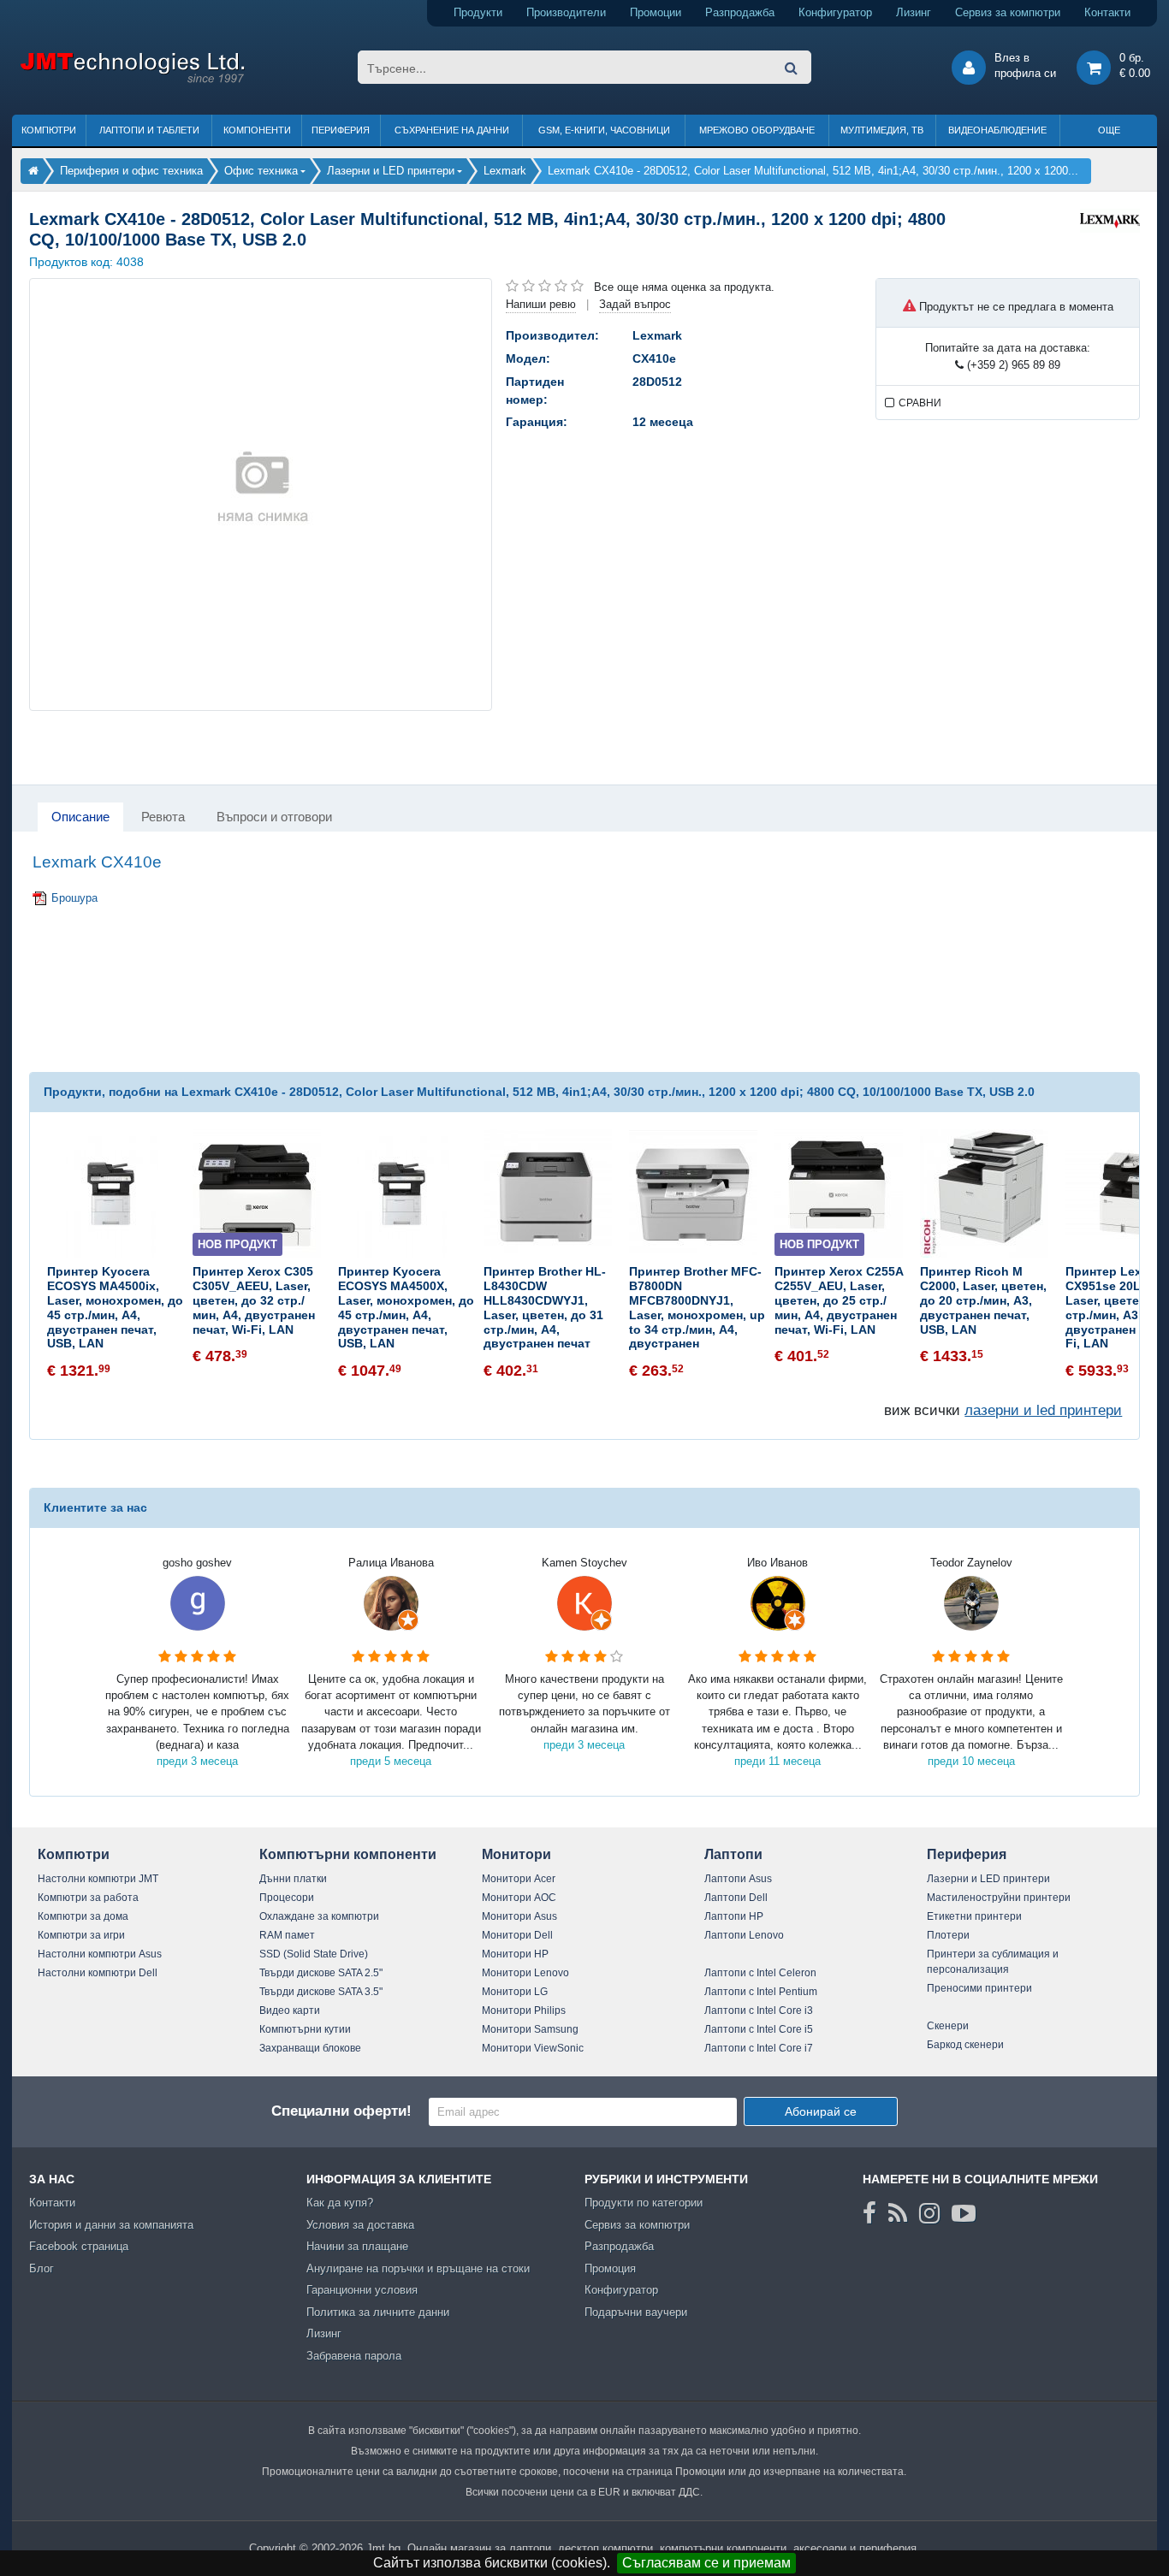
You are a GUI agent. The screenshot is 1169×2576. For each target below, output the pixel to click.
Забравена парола (354, 2356)
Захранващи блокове (310, 2048)
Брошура (74, 898)
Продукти (478, 12)
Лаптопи (733, 1854)
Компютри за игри (81, 1935)
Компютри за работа (88, 1898)
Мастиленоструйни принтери (999, 1898)
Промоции (656, 12)
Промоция (610, 2268)
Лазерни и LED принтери (988, 1879)
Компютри (49, 130)
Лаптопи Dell (736, 1898)
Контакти (1107, 12)
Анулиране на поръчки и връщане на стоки (418, 2268)
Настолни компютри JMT (98, 1879)
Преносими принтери (979, 1988)
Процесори (287, 1898)
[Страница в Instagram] (929, 2213)
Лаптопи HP (734, 1916)
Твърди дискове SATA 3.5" (321, 1992)
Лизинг (914, 12)
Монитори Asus (519, 1916)
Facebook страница (79, 2246)
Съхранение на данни (452, 130)
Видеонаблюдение (997, 130)
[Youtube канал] (964, 2213)
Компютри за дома (83, 1916)
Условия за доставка (360, 2225)
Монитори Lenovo (525, 1973)
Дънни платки (293, 1879)
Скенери (948, 2026)
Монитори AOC (519, 1898)
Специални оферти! (341, 2111)
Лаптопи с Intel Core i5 (759, 2029)
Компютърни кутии (305, 2029)
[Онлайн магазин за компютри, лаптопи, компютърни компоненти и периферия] (33, 171)
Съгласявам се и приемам (706, 2563)
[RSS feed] (898, 2213)
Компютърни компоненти (348, 1854)
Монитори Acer (519, 1879)
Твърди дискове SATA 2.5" (321, 1973)
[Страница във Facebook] (869, 2213)
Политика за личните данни (378, 2312)
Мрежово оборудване (757, 130)
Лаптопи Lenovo (744, 1935)
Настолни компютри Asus (100, 1954)
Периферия (341, 130)
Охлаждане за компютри (319, 1916)
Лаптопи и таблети (149, 130)
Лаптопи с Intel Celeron (760, 1973)
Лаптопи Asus (738, 1879)
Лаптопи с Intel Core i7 (759, 2048)
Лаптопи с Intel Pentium (761, 1992)
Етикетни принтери (974, 1916)
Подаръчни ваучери (636, 2312)
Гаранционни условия (362, 2290)
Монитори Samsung (530, 2029)
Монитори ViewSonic (533, 2048)
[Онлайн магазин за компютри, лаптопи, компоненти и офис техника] (132, 80)
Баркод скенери (965, 2045)
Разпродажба (740, 12)
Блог (42, 2268)
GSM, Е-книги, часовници (604, 130)
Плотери (948, 1935)
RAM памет (287, 1935)
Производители (566, 12)
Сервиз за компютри (1008, 12)
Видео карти (290, 2010)
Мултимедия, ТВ (882, 130)
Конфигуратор (835, 12)
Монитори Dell (517, 1935)
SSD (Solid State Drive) (314, 1954)
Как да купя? (340, 2203)
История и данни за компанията (111, 2225)
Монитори (516, 1854)
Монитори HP (515, 1954)
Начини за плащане (357, 2246)
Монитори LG (515, 1992)
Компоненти (257, 130)
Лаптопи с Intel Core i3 (759, 2010)
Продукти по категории (644, 2203)
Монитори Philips (524, 2010)
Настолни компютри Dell (98, 1973)
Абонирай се (821, 2111)
